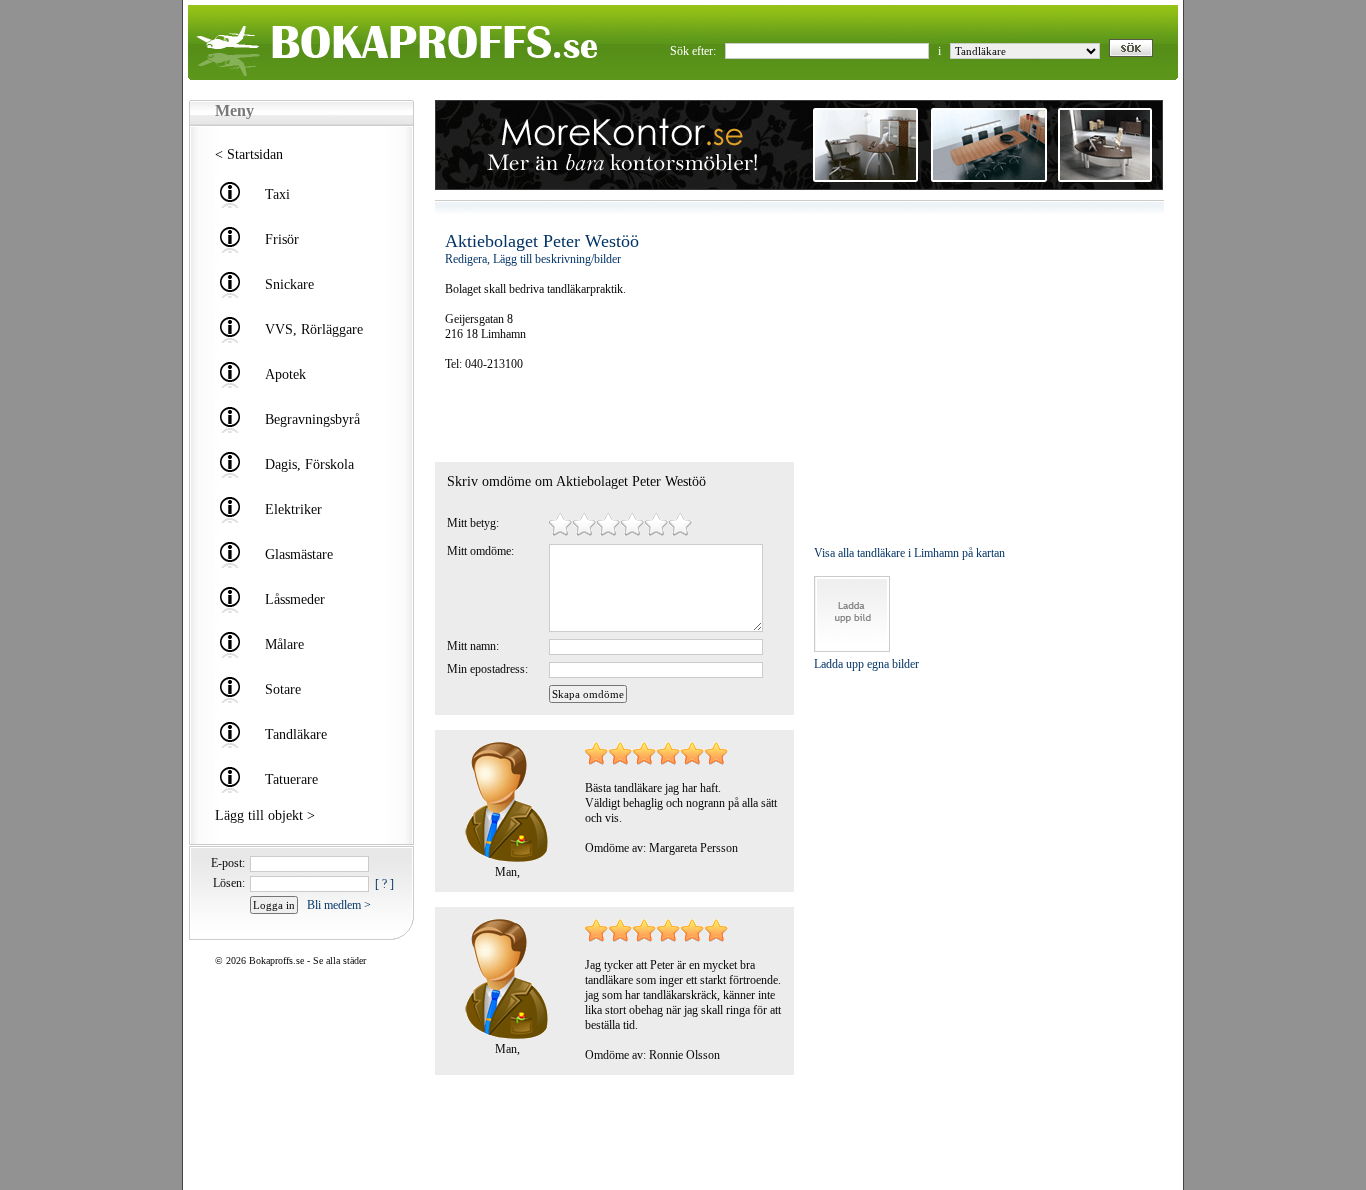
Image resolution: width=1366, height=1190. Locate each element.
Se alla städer (339, 960)
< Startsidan (249, 154)
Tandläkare (296, 734)
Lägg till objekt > (265, 815)
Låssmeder (295, 599)
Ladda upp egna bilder (866, 664)
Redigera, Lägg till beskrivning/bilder (533, 259)
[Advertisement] (562, 417)
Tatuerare (291, 779)
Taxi (277, 194)
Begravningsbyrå (312, 419)
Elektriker (293, 509)
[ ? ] (384, 884)
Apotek (285, 374)
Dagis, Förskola (309, 464)
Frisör (282, 239)
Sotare (283, 689)
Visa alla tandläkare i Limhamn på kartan (909, 553)
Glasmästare (299, 554)
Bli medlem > (339, 905)
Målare (284, 644)
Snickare (289, 284)
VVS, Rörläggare (314, 329)
